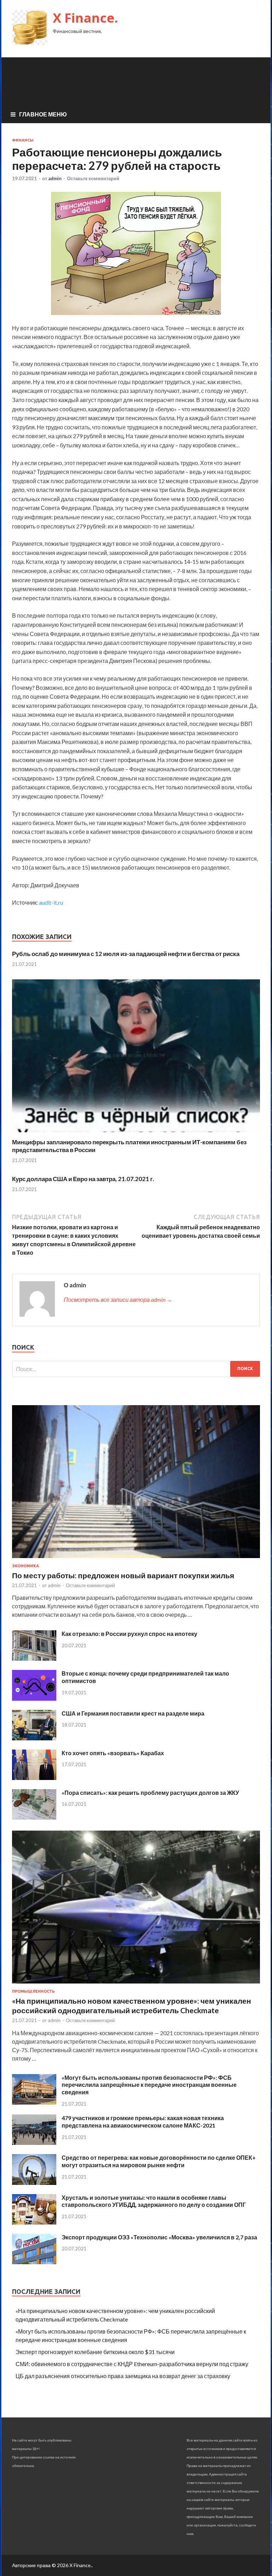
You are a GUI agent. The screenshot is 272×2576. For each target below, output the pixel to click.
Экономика (25, 1566)
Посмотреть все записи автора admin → (118, 1300)
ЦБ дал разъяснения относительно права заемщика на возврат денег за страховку (123, 2376)
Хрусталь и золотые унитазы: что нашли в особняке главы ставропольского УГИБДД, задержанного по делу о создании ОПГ (154, 2201)
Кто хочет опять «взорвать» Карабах (113, 1753)
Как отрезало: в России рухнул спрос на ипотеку (129, 1634)
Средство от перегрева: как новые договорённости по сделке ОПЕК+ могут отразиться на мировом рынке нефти (159, 2161)
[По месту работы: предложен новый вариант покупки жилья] (136, 1559)
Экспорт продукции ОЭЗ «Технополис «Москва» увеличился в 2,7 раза (159, 2237)
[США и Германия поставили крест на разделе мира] (34, 1738)
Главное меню (43, 114)
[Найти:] (136, 1369)
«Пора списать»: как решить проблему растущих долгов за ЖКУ (150, 1793)
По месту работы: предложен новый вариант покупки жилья (123, 1575)
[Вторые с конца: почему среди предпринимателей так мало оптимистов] (34, 1698)
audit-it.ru (51, 902)
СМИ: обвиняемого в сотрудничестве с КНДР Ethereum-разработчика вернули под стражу (132, 2364)
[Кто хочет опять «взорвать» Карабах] (34, 1778)
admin (55, 178)
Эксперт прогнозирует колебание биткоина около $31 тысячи (95, 2352)
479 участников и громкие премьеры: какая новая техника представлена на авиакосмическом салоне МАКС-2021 (143, 2122)
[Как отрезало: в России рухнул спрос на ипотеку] (34, 1658)
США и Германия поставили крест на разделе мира (133, 1713)
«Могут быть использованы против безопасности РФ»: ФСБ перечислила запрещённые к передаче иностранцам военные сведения (149, 2085)
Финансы (23, 140)
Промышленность (33, 1991)
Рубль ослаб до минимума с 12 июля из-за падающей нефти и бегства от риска (126, 954)
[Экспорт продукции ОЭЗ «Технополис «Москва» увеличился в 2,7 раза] (34, 2262)
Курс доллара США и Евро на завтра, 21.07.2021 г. (83, 1179)
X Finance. (85, 18)
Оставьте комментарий (93, 178)
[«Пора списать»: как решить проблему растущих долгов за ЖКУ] (34, 1817)
